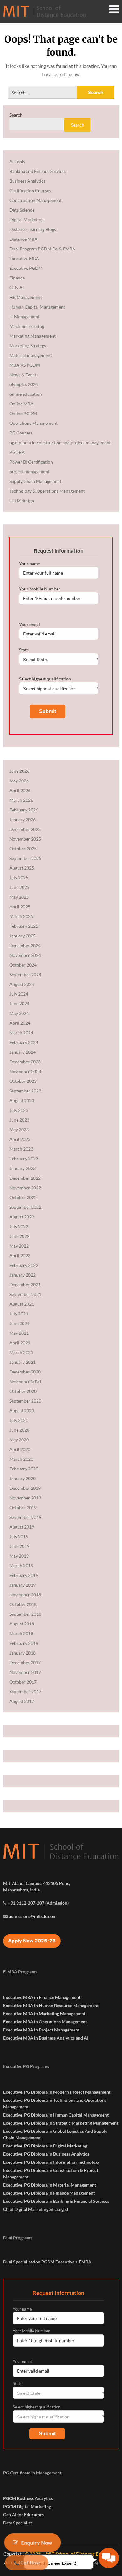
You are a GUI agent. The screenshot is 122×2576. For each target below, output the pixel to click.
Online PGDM (23, 413)
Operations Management (33, 423)
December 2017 (25, 1662)
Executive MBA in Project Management (41, 2030)
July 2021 (19, 1314)
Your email (30, 624)
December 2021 (25, 1285)
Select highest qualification (45, 679)
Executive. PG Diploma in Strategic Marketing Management (61, 2123)
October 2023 (23, 1081)
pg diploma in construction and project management (60, 442)
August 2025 (22, 868)
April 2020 (20, 1449)
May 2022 (19, 1246)
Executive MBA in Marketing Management (44, 2014)
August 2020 (22, 1411)
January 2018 (23, 1653)
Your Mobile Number (40, 589)
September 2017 (25, 1692)
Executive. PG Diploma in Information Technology (51, 2162)
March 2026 (21, 800)
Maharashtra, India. (22, 1890)
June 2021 (19, 1323)
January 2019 (23, 1585)
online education (26, 394)
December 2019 (25, 1488)
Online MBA (21, 404)
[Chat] (109, 2558)
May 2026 (19, 781)
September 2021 (25, 1294)
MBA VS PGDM (25, 365)
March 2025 (21, 916)
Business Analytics (27, 181)
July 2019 (19, 1537)
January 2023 (23, 1168)
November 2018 (25, 1595)
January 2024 (23, 1052)
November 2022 (25, 1188)
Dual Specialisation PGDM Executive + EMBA (47, 2262)
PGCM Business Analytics (28, 2498)
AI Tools (17, 161)
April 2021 (20, 1343)
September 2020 (25, 1401)
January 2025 (23, 936)
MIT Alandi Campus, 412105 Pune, (37, 1883)
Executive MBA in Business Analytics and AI (46, 2038)
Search (16, 115)
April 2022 (20, 1255)
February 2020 (24, 1469)
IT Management (24, 316)
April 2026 (20, 790)
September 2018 (25, 1614)
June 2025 (19, 887)
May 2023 (19, 1130)
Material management (31, 355)
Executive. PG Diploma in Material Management (50, 2185)
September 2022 (25, 1207)
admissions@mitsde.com (33, 1916)
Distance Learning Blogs (33, 229)
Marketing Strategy (28, 346)
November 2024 (25, 955)
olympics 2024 (24, 384)
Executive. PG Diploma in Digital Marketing (45, 2146)
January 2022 (23, 1275)
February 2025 (24, 926)
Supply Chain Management (35, 481)
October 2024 (23, 965)
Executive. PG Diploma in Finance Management (49, 2193)
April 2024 (20, 1023)
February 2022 (24, 1265)
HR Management (26, 297)
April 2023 (20, 1139)
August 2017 (22, 1701)
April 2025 (20, 907)
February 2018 (24, 1643)
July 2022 (19, 1226)
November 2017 (25, 1672)
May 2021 (19, 1333)
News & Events (24, 375)
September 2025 (25, 858)
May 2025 (19, 897)
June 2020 (19, 1430)
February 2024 (24, 1042)
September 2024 (25, 974)
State (24, 650)
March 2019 (21, 1566)
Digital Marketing (26, 220)
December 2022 (25, 1178)
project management (29, 472)
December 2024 (25, 945)
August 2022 (22, 1217)
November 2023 (25, 1071)
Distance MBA (23, 239)
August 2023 (22, 1100)
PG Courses (21, 433)
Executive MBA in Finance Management (42, 1997)
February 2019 (24, 1575)
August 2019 (22, 1527)
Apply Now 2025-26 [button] (32, 1941)
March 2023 (21, 1149)
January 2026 (23, 819)
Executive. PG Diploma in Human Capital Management (56, 2115)
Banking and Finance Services (38, 171)
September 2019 (25, 1517)
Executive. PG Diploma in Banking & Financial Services (56, 2201)
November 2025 (25, 839)
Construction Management (36, 200)
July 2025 (19, 878)
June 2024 (19, 1004)
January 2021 (23, 1362)
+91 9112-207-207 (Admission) (38, 1903)
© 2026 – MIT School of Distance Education (71, 2554)
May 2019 (19, 1556)
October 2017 (23, 1682)
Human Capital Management (37, 307)
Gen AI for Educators (23, 2515)
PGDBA (17, 452)
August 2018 (22, 1624)
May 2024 (19, 1013)
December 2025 (25, 829)
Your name (30, 563)
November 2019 (25, 1498)
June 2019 (19, 1546)
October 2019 (23, 1507)
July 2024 (19, 994)
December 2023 (25, 1062)
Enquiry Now (36, 2542)
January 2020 (23, 1478)
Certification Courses (30, 191)
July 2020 (19, 1420)
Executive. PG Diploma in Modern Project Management (57, 2092)
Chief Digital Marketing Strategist (36, 2209)
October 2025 (23, 849)
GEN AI (17, 287)
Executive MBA (24, 258)
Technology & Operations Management (47, 491)
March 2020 (21, 1459)
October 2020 (23, 1391)
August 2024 (22, 984)
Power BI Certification (31, 462)
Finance (17, 278)
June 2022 (19, 1236)
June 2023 (19, 1120)
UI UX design (22, 501)
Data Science (22, 210)
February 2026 (24, 810)
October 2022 (23, 1197)
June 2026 (19, 771)
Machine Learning (27, 326)
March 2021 (21, 1352)
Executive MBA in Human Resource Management (51, 2005)
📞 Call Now (27, 2563)
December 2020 (25, 1372)
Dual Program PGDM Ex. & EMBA (42, 249)
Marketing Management (33, 336)
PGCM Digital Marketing (27, 2506)
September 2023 (25, 1091)
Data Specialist (18, 2523)
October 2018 (23, 1604)
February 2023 (24, 1159)
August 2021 (22, 1304)
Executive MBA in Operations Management (45, 2022)
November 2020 (25, 1381)
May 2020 (19, 1440)
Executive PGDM (26, 268)
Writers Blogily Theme (95, 2562)
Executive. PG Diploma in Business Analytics (46, 2154)
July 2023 (19, 1110)
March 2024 (21, 1033)
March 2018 (21, 1633)
